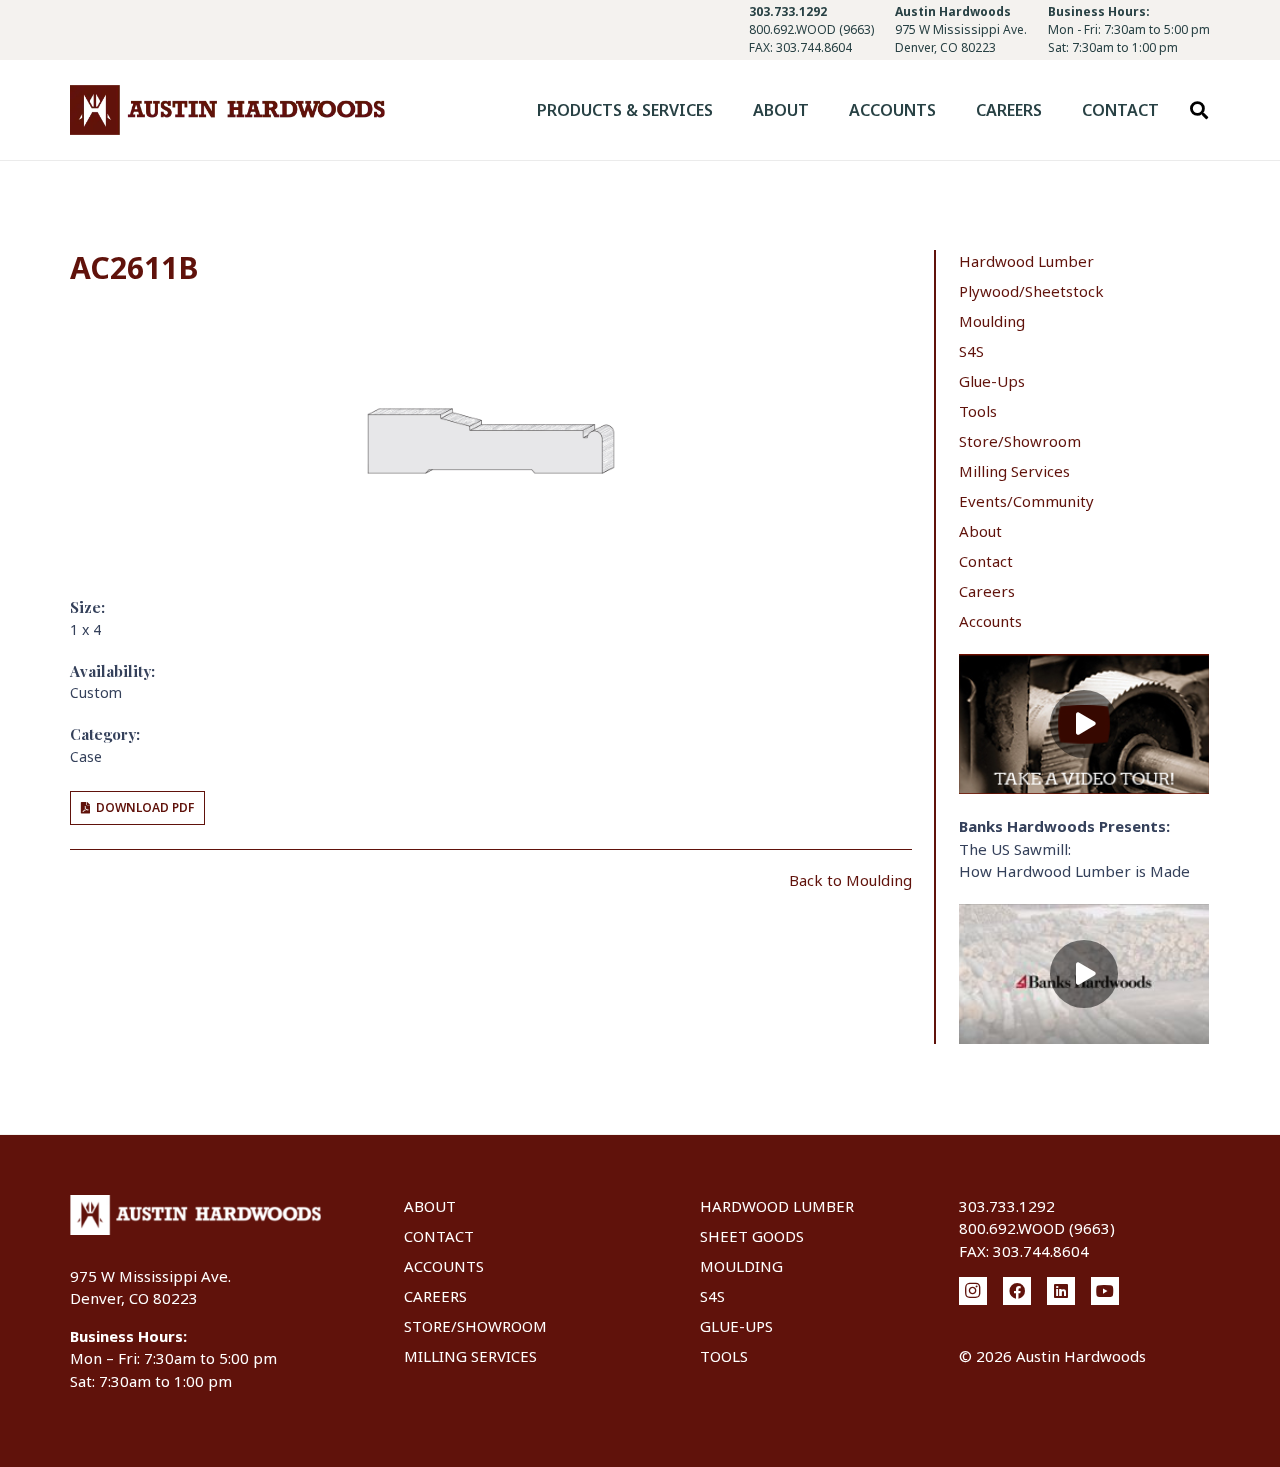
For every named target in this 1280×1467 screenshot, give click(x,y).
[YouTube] (1105, 1291)
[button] (727, 109)
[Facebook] (1017, 1291)
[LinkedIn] (1061, 1291)
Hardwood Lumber (1026, 261)
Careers (987, 591)
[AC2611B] (491, 327)
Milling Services (1014, 471)
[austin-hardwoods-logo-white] (195, 1215)
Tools (978, 411)
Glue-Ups (992, 381)
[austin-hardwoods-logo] (227, 110)
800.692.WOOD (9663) (811, 29)
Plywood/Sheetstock (1031, 291)
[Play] (1084, 724)
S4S (971, 351)
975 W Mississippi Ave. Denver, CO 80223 (961, 38)
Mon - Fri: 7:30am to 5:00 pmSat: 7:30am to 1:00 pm (1129, 38)
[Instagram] (973, 1291)
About (980, 531)
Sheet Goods (752, 1236)
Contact (986, 561)
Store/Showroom (1020, 441)
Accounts (990, 621)
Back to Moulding (850, 880)
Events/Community (1026, 501)
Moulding (992, 321)
